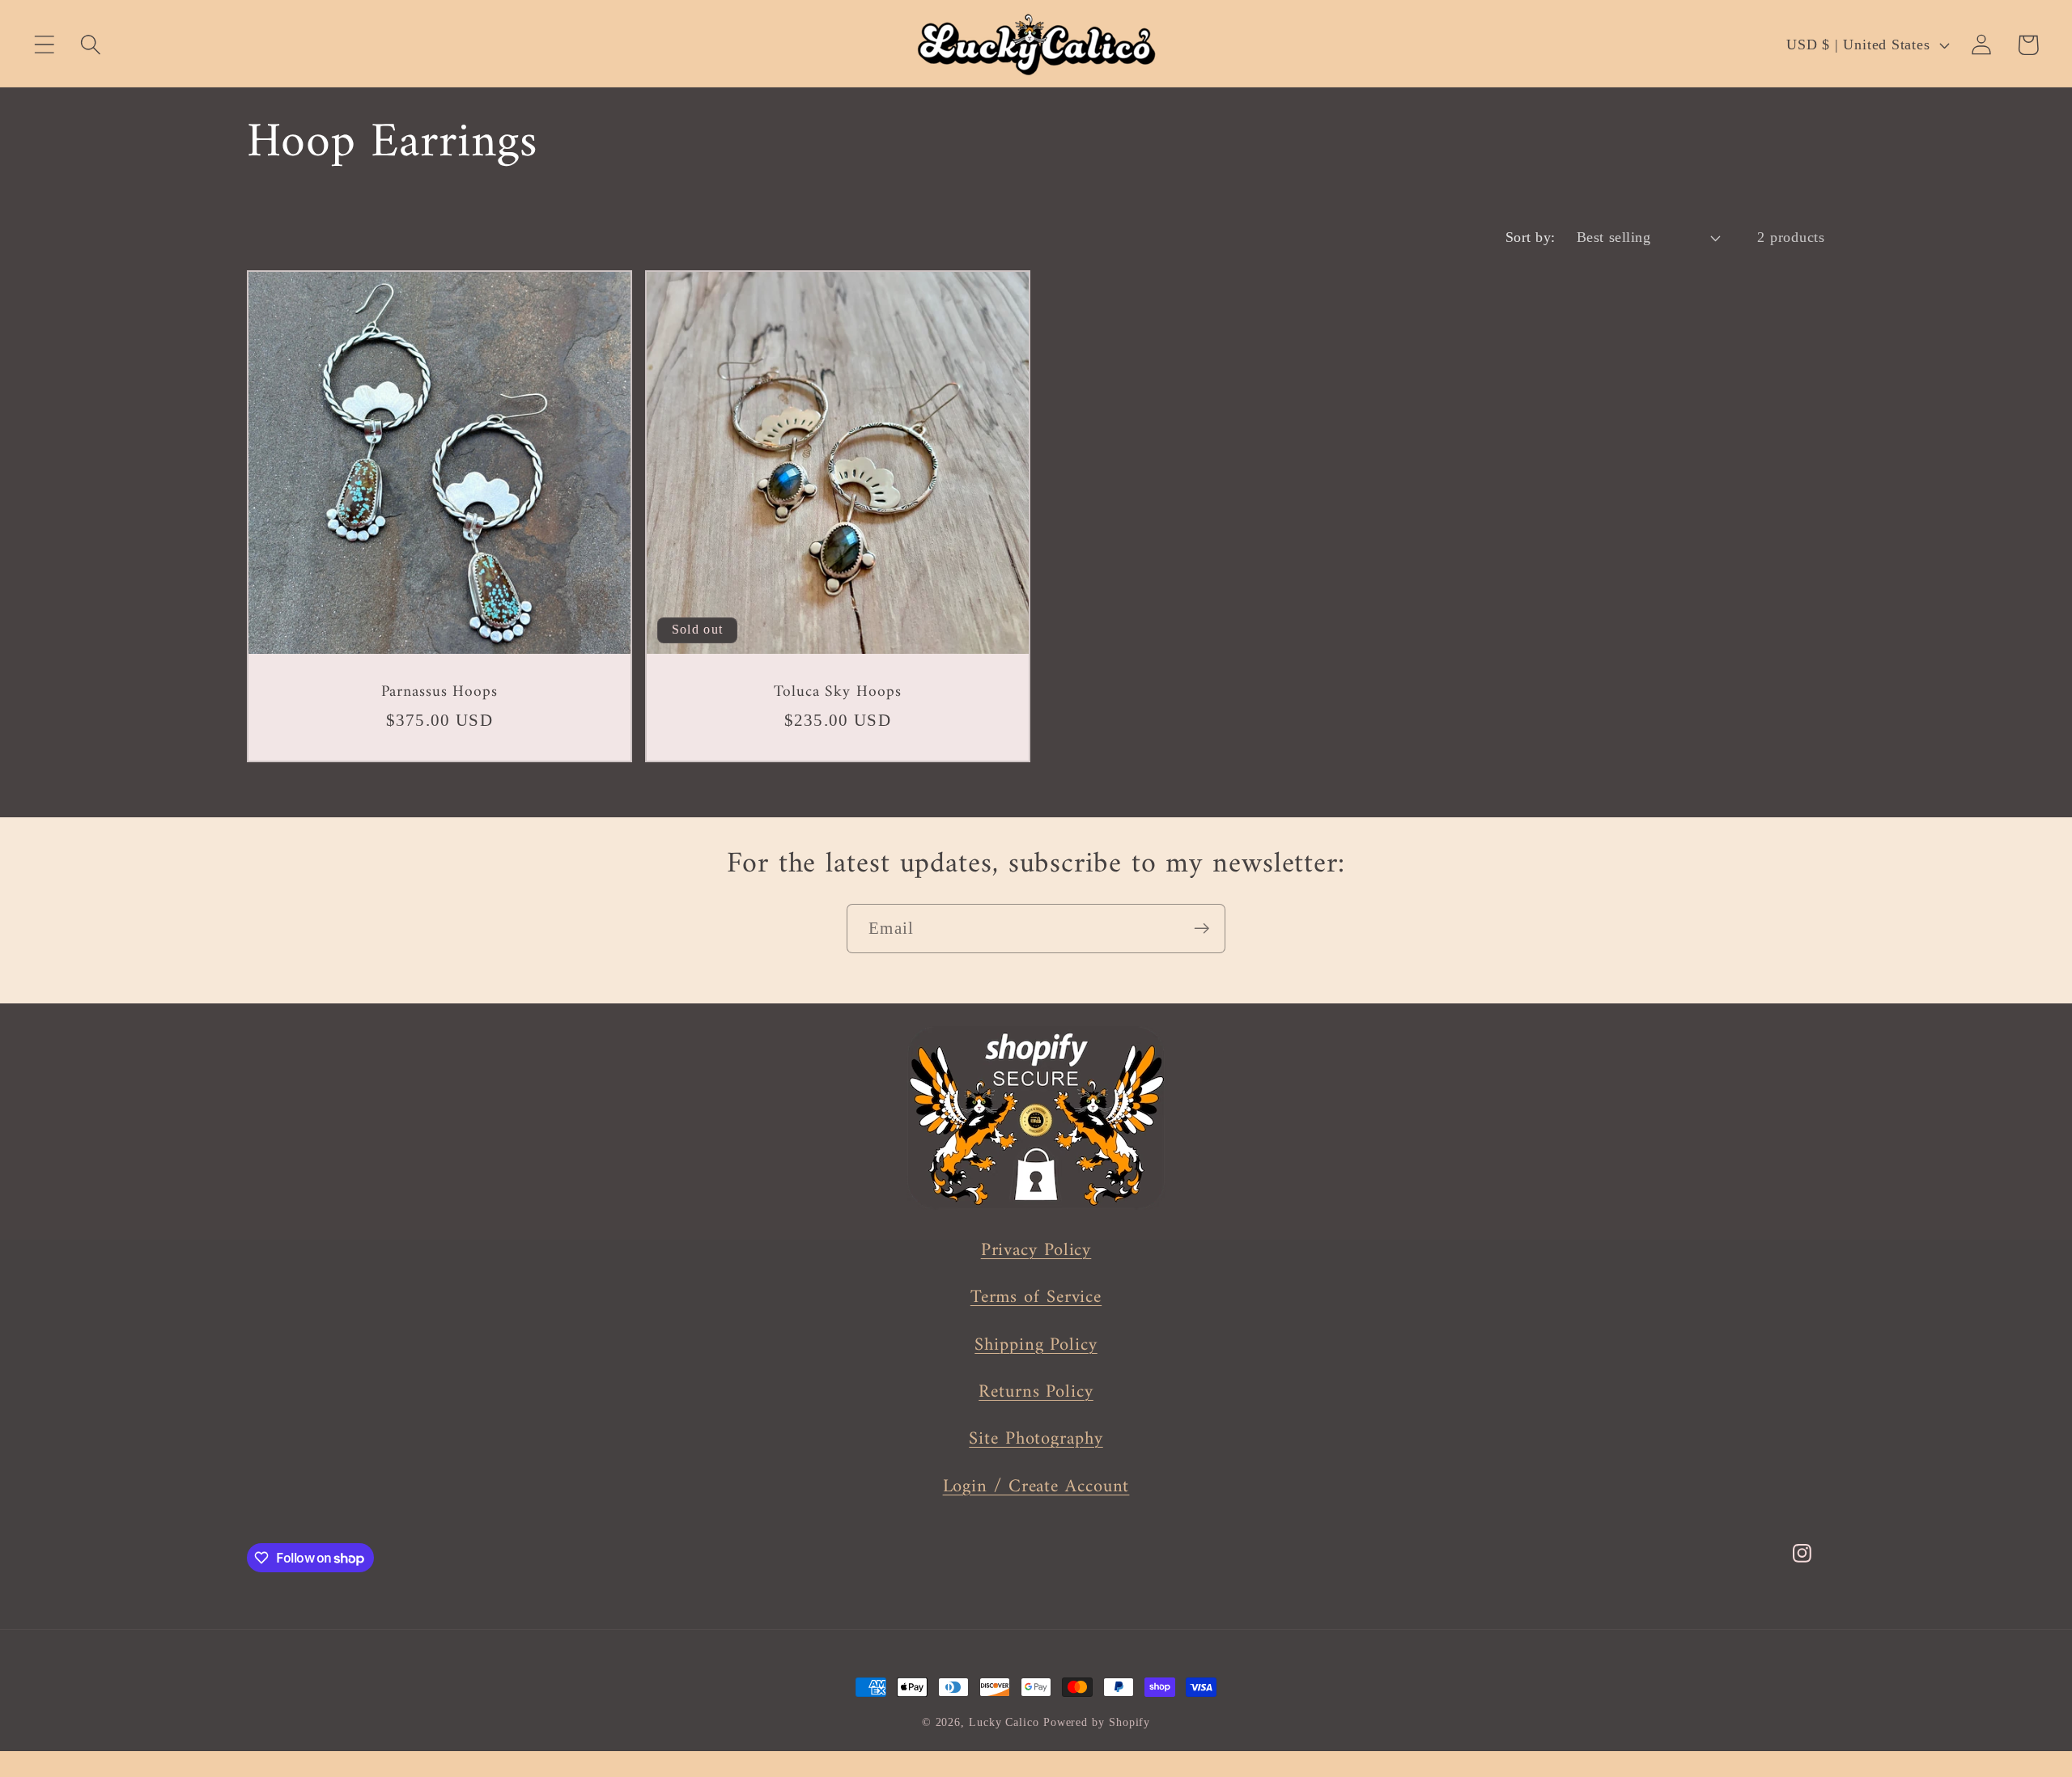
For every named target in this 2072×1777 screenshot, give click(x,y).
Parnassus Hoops (440, 691)
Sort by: (1531, 237)
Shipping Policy (1036, 1345)
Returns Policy (1036, 1392)
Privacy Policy (1036, 1251)
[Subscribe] (1202, 929)
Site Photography (1036, 1439)
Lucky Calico (1004, 1722)
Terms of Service (1036, 1298)
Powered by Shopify (1097, 1722)
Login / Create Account (1036, 1487)
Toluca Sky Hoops (837, 691)
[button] (44, 45)
